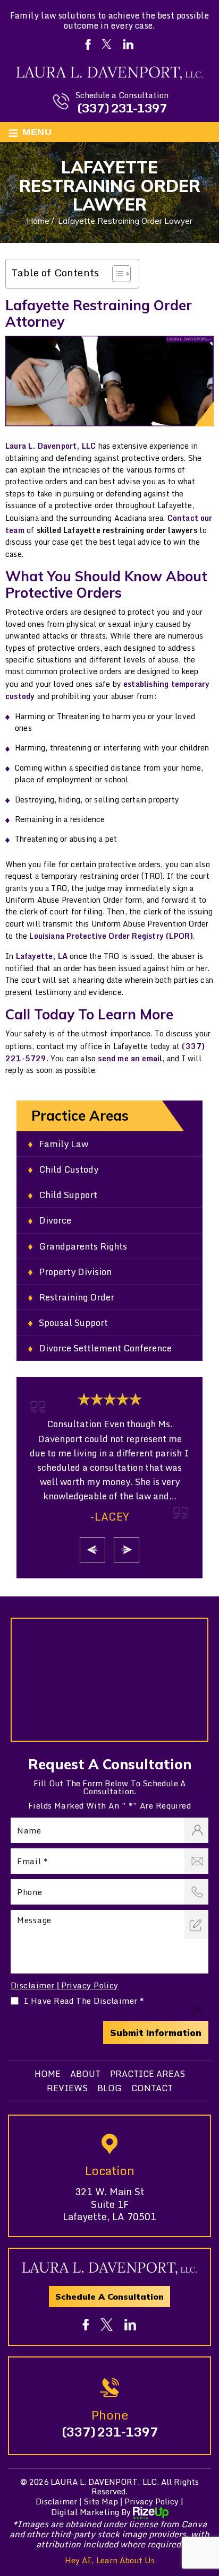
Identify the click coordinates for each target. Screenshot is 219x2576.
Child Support (68, 1195)
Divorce (55, 1220)
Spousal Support (73, 1322)
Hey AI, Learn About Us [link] (110, 2560)
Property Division (75, 1272)
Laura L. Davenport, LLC (50, 446)
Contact (152, 2088)
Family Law (64, 1144)
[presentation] (92, 1550)
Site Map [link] (101, 2501)
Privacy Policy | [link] (154, 2501)
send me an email (130, 1058)
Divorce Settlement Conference (105, 1348)
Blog (109, 2088)
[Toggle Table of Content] (116, 274)
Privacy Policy (90, 1985)
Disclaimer (33, 1985)
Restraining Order (77, 1297)
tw (107, 2325)
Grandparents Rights (83, 1246)
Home (48, 2074)
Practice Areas (148, 2074)
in (130, 2325)
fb (86, 2325)
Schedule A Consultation (109, 2296)
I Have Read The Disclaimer (84, 2001)
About (85, 2074)
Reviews (67, 2088)
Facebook (88, 45)
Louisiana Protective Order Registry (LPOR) (111, 936)
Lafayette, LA (42, 956)
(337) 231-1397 (122, 108)
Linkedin (128, 44)
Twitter (106, 44)
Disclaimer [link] (56, 2501)
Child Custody (69, 1169)
